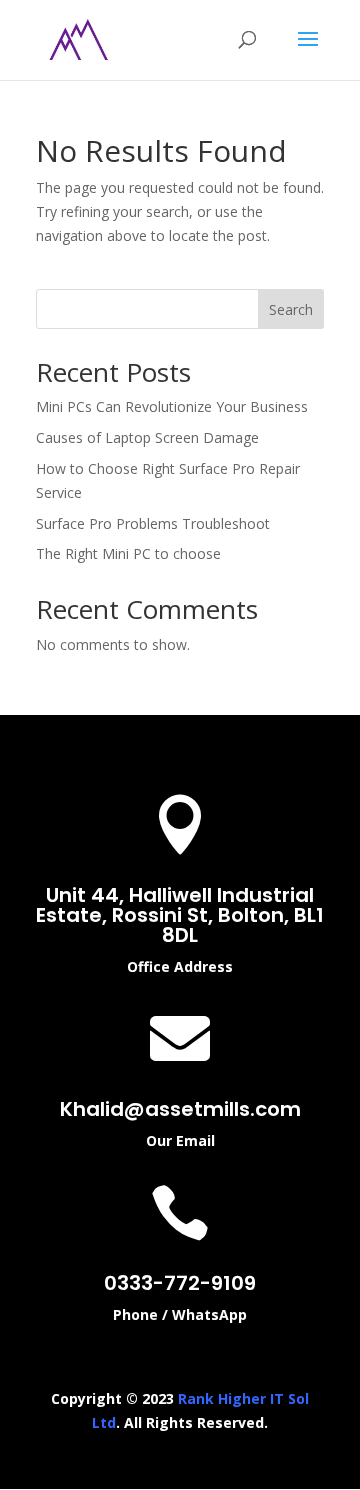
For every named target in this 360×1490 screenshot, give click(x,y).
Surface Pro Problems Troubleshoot (153, 523)
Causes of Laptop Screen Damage (147, 437)
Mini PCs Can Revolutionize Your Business (172, 406)
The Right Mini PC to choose (128, 553)
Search (291, 309)
